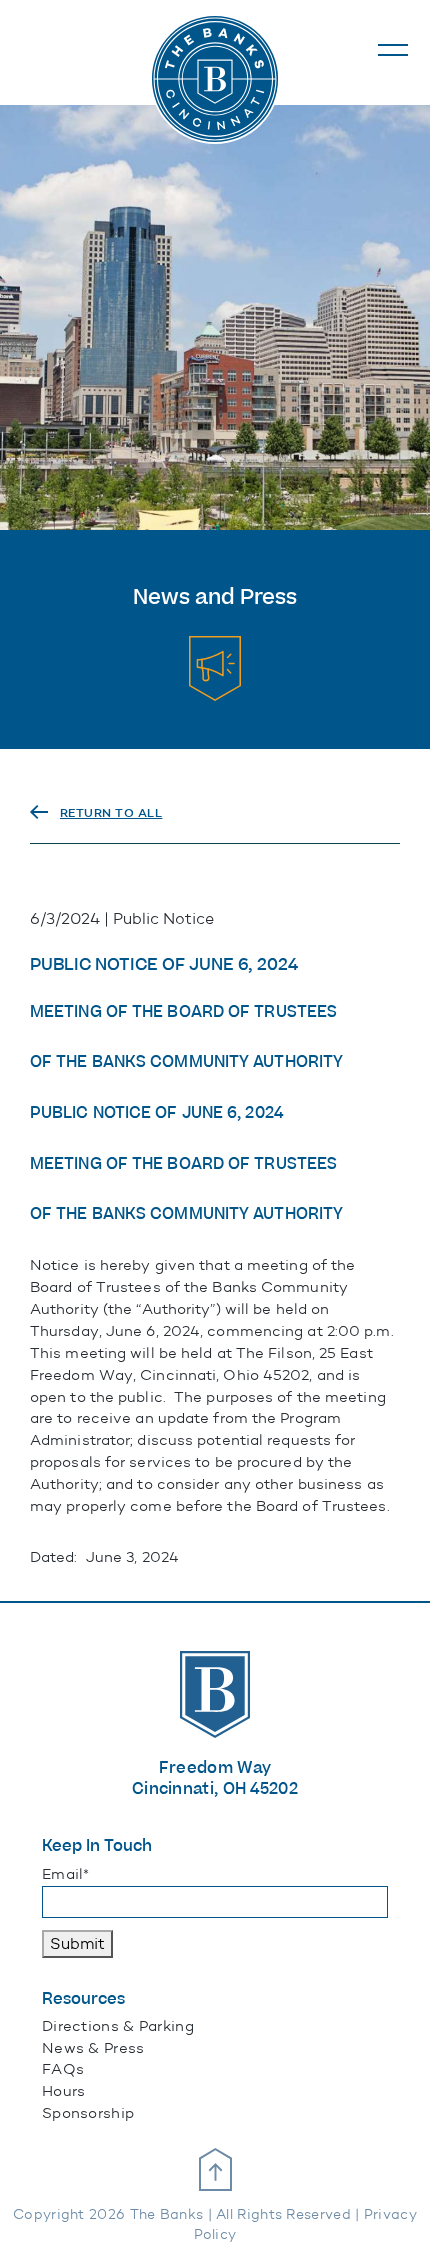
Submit (77, 1943)
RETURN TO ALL (111, 813)
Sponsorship (88, 2113)
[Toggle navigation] (393, 50)
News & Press (93, 2048)
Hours (64, 2091)
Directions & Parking (118, 2026)
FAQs (63, 2069)
